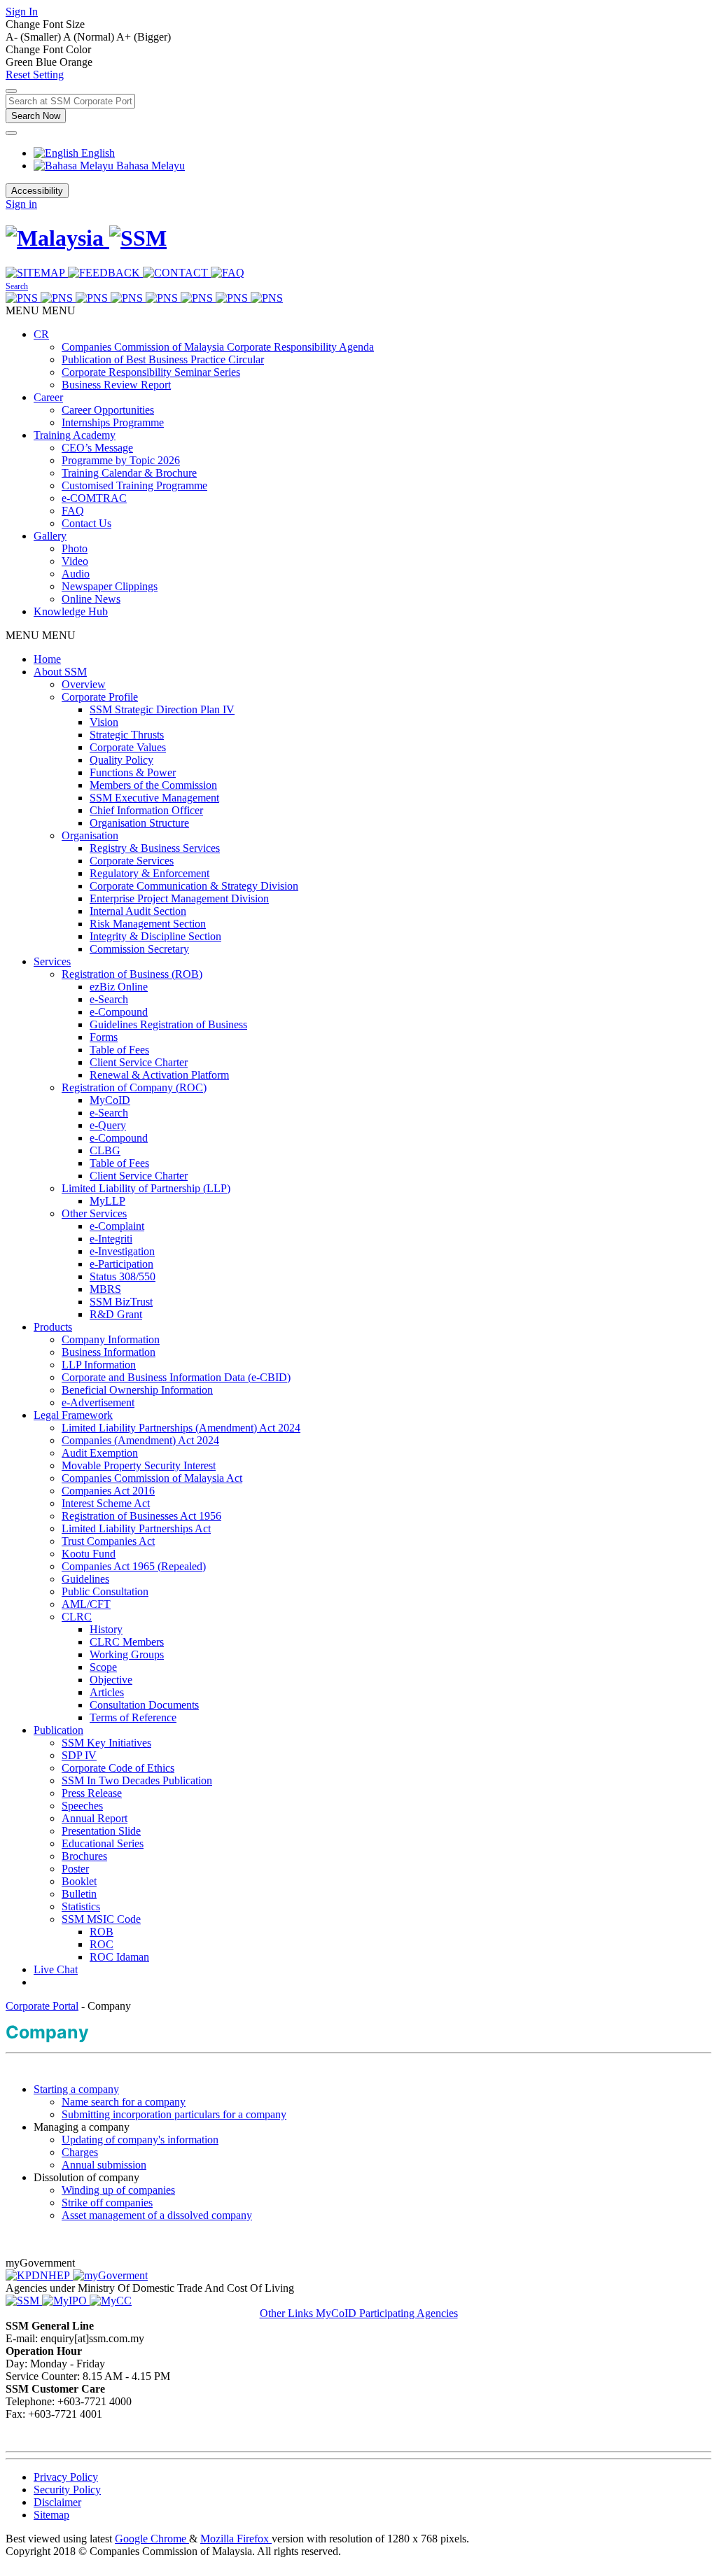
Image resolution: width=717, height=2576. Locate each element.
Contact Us (86, 523)
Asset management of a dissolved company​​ (157, 2215)
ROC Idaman (119, 1957)
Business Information (109, 1352)
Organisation (90, 835)
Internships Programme (113, 422)
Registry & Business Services (155, 848)
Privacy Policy (66, 2477)
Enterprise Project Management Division (179, 898)
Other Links (288, 2313)
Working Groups (127, 1654)
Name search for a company (124, 2102)
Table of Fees (119, 1050)
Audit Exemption (100, 1453)
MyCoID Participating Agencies (387, 2313)
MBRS (105, 1289)
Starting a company (76, 2089)
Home (47, 659)
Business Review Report (116, 385)
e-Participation (121, 1264)
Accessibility (37, 191)
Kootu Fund (89, 1554)
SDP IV (79, 1755)
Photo (75, 548)
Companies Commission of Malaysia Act (152, 1478)
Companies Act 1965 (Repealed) (134, 1566)
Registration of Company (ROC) (134, 1087)
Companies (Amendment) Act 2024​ (140, 1440)
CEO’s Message (97, 448)
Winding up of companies (118, 2190)
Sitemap (51, 2515)
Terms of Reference (133, 1717)
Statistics (81, 1906)
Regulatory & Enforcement (149, 873)
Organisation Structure (139, 823)
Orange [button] (76, 62)
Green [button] (21, 62)
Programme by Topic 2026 (121, 460)
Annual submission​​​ (104, 2165)
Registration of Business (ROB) (132, 974)
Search (17, 286)
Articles (107, 1692)
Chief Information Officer (146, 810)
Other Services (94, 1213)
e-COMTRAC (94, 498)
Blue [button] (48, 62)
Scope (103, 1667)
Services (52, 961)
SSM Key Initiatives (106, 1743)
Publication (58, 1730)
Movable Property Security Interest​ (139, 1465)
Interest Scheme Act (106, 1503)
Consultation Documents (144, 1705)
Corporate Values (128, 747)
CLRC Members (127, 1642)
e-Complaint (117, 1226)
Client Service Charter (139, 1062)
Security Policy (67, 2490)
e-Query (108, 1125)
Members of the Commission (153, 785)
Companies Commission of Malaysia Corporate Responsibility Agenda (218, 347)
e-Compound (119, 1012)
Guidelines (85, 1579)
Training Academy (75, 435)
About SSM (60, 672)
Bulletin (79, 1894)
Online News (91, 599)
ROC (102, 1944)
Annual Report (95, 1818)
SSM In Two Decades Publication (137, 1780)
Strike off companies (107, 2203)
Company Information (111, 1339)
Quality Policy (121, 760)
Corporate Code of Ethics (118, 1768)
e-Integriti (111, 1239)
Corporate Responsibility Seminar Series (151, 372)
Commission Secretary (139, 949)
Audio (76, 574)
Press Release (92, 1793)
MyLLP (107, 1201)
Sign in (21, 204)
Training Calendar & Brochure (129, 473)
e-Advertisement (98, 1402)
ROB (102, 1932)
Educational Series (103, 1843)
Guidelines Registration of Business (168, 1024)
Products (53, 1327)
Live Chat (56, 1969)
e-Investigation (122, 1251)
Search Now (36, 116)
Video (75, 561)
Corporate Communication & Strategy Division (194, 886)
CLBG (105, 1150)
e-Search (109, 999)
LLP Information (99, 1365)
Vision (104, 722)
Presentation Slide (101, 1831)
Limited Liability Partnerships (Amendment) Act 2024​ (181, 1428)
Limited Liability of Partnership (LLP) (146, 1188)
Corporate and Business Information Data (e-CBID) (176, 1377)
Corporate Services (132, 861)
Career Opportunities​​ (108, 410)
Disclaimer (57, 2502)
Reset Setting (35, 75)
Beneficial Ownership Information (137, 1390)
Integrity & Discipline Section (155, 936)
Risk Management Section (148, 924)
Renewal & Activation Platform (159, 1075)
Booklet (79, 1881)
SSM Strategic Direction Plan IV (162, 709)
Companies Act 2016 (108, 1491)
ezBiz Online (119, 987)
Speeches (82, 1806)
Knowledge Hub (71, 611)
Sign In (22, 12)
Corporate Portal (42, 2006)
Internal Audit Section (138, 911)
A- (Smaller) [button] (34, 37)
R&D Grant (116, 1314)
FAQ (73, 511)
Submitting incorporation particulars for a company (174, 2114)
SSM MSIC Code (101, 1919)
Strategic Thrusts (127, 735)
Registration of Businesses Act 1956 (141, 1516)
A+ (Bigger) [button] (144, 37)
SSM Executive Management (154, 798)
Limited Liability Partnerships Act (136, 1528)
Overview (84, 684)
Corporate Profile (100, 697)
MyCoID (110, 1100)
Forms (104, 1037)
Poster (75, 1869)
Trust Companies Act (108, 1541)
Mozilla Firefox (236, 2539)
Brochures (84, 1856)
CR (41, 334)
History (106, 1629)
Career (48, 397)
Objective (111, 1680)
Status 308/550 (123, 1276)
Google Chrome (152, 2539)
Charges (80, 2152)
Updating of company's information (140, 2140)
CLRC (77, 1617)
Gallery (50, 536)
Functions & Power (133, 772)
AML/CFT (86, 1604)
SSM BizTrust (121, 1302)
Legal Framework (73, 1415)
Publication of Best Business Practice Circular (163, 359)
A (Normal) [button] (90, 37)
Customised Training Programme (134, 485)
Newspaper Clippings (110, 586)
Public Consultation (105, 1591)
